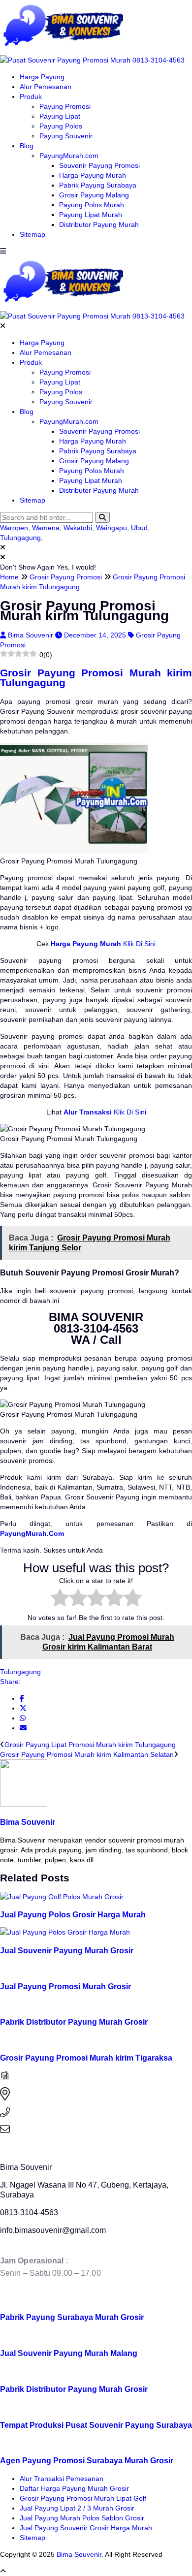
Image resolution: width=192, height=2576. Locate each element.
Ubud (139, 528)
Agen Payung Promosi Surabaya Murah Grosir (87, 2460)
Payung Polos (61, 126)
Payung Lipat (60, 116)
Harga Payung (42, 77)
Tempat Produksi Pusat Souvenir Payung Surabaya (96, 2425)
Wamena (46, 528)
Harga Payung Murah (93, 175)
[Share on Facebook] (22, 1698)
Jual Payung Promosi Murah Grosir (65, 1986)
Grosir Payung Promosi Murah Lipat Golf (83, 2498)
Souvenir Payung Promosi (99, 165)
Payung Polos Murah (92, 205)
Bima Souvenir (32, 635)
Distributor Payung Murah (99, 224)
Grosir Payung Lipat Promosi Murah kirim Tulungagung (90, 1745)
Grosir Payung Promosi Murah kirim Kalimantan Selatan (87, 1754)
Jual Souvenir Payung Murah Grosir (67, 1950)
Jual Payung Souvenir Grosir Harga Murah (86, 2528)
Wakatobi (78, 528)
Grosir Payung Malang (94, 195)
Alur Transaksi (88, 1112)
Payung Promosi (65, 106)
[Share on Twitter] (23, 1708)
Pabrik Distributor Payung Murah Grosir (74, 2022)
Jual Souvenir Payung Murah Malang (69, 2353)
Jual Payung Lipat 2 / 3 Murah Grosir (77, 2508)
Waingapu (112, 528)
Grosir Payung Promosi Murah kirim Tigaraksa (86, 2058)
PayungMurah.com (69, 156)
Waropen (14, 528)
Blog (27, 146)
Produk (31, 96)
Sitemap (32, 234)
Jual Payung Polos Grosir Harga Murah (73, 1914)
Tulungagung (20, 538)
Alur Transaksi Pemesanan (62, 2479)
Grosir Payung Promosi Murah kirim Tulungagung (96, 678)
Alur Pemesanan (46, 87)
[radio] (60, 1599)
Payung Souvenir (66, 136)
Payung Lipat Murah (91, 215)
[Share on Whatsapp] (23, 1718)
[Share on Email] (23, 1728)
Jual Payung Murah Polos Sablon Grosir (82, 2518)
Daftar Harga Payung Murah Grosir (74, 2488)
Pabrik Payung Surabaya (98, 185)
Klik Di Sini (138, 944)
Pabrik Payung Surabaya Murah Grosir (72, 2317)
